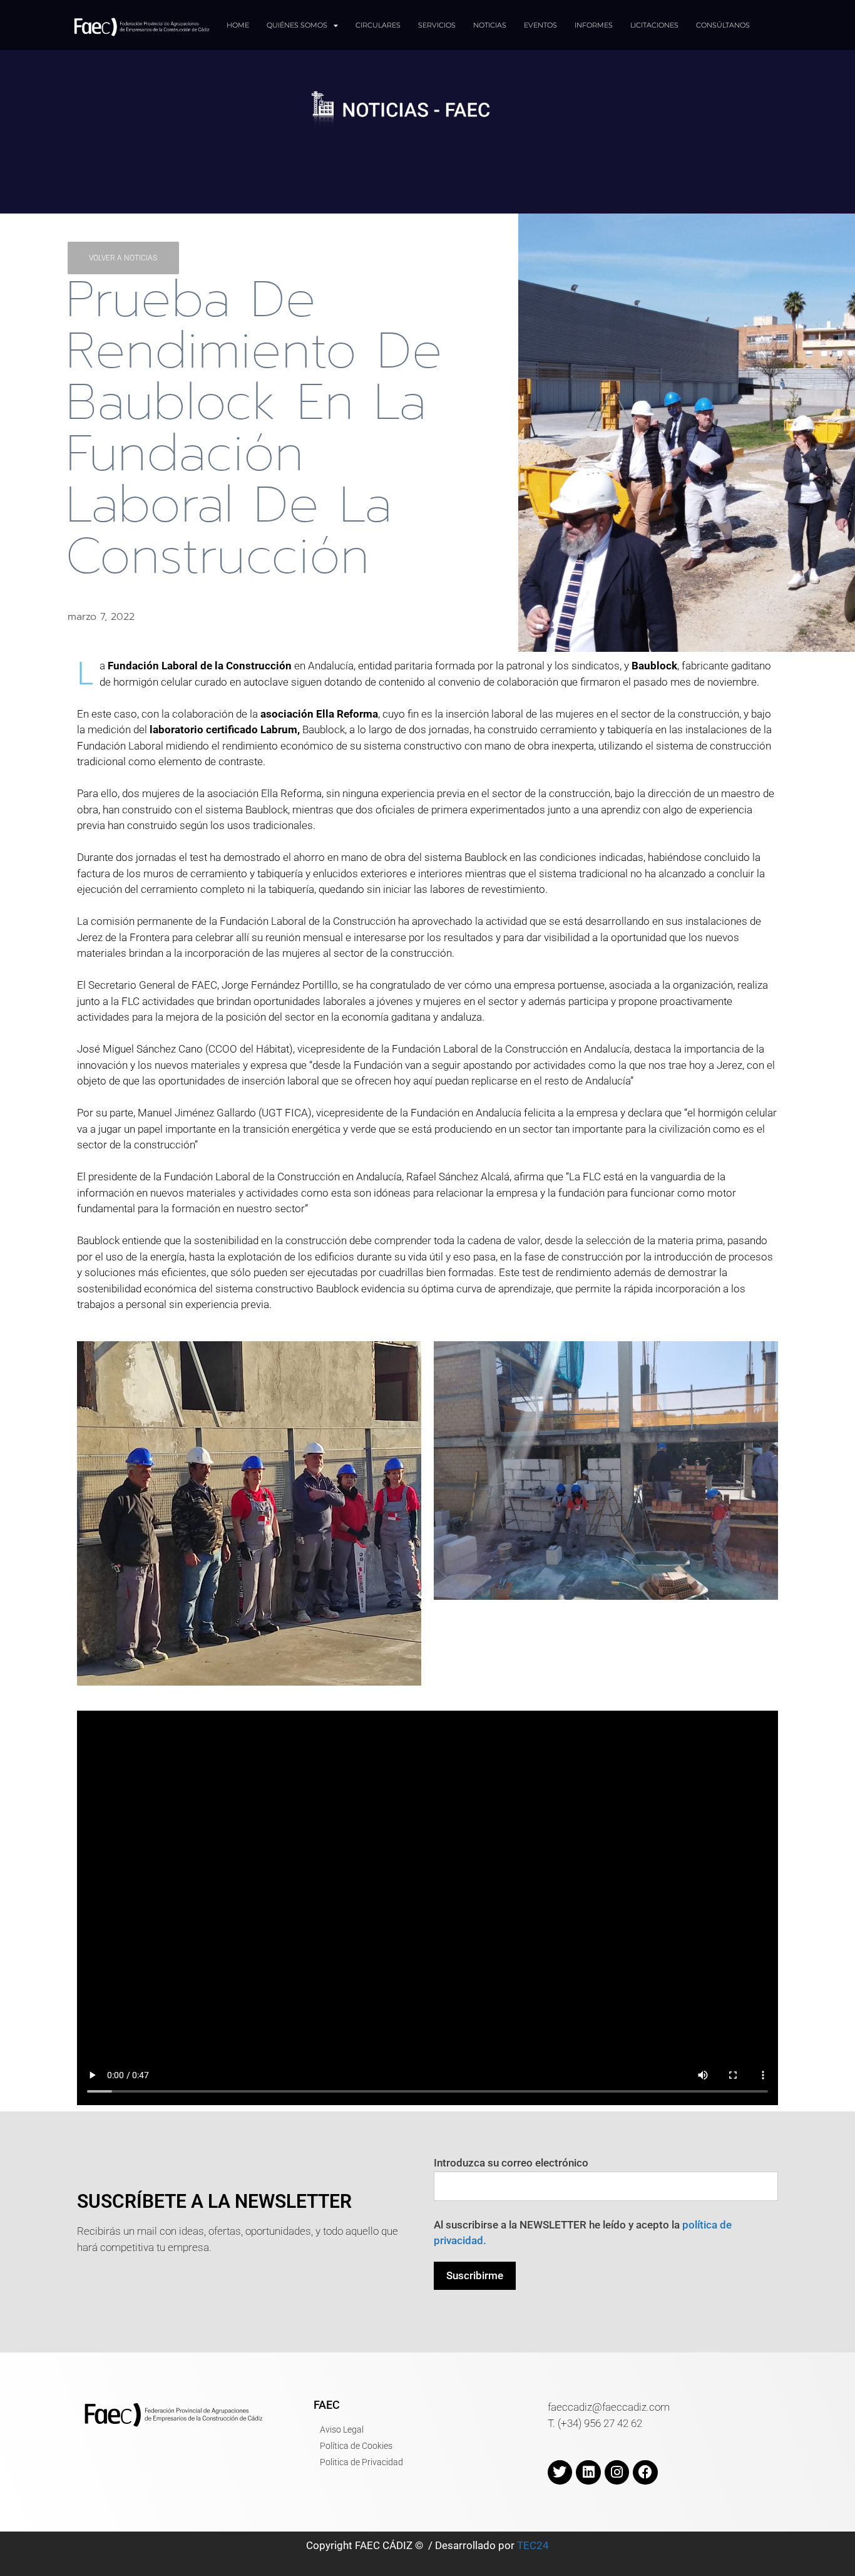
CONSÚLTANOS (723, 25)
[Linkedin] (588, 2473)
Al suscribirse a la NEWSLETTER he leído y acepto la (583, 2233)
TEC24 (533, 2545)
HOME (238, 25)
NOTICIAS (490, 25)
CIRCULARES (378, 25)
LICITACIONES (654, 25)
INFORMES (594, 25)
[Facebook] (645, 2473)
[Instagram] (617, 2473)
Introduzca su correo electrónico (511, 2163)
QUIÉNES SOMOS (297, 25)
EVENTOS (540, 25)
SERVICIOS (437, 25)
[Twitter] (560, 2473)
